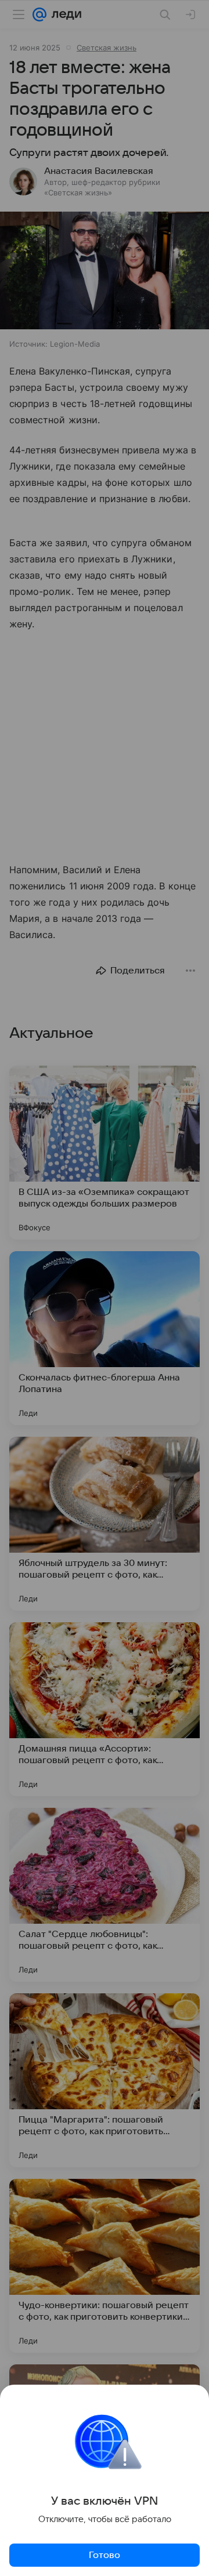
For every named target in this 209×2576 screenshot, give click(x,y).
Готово (105, 2555)
